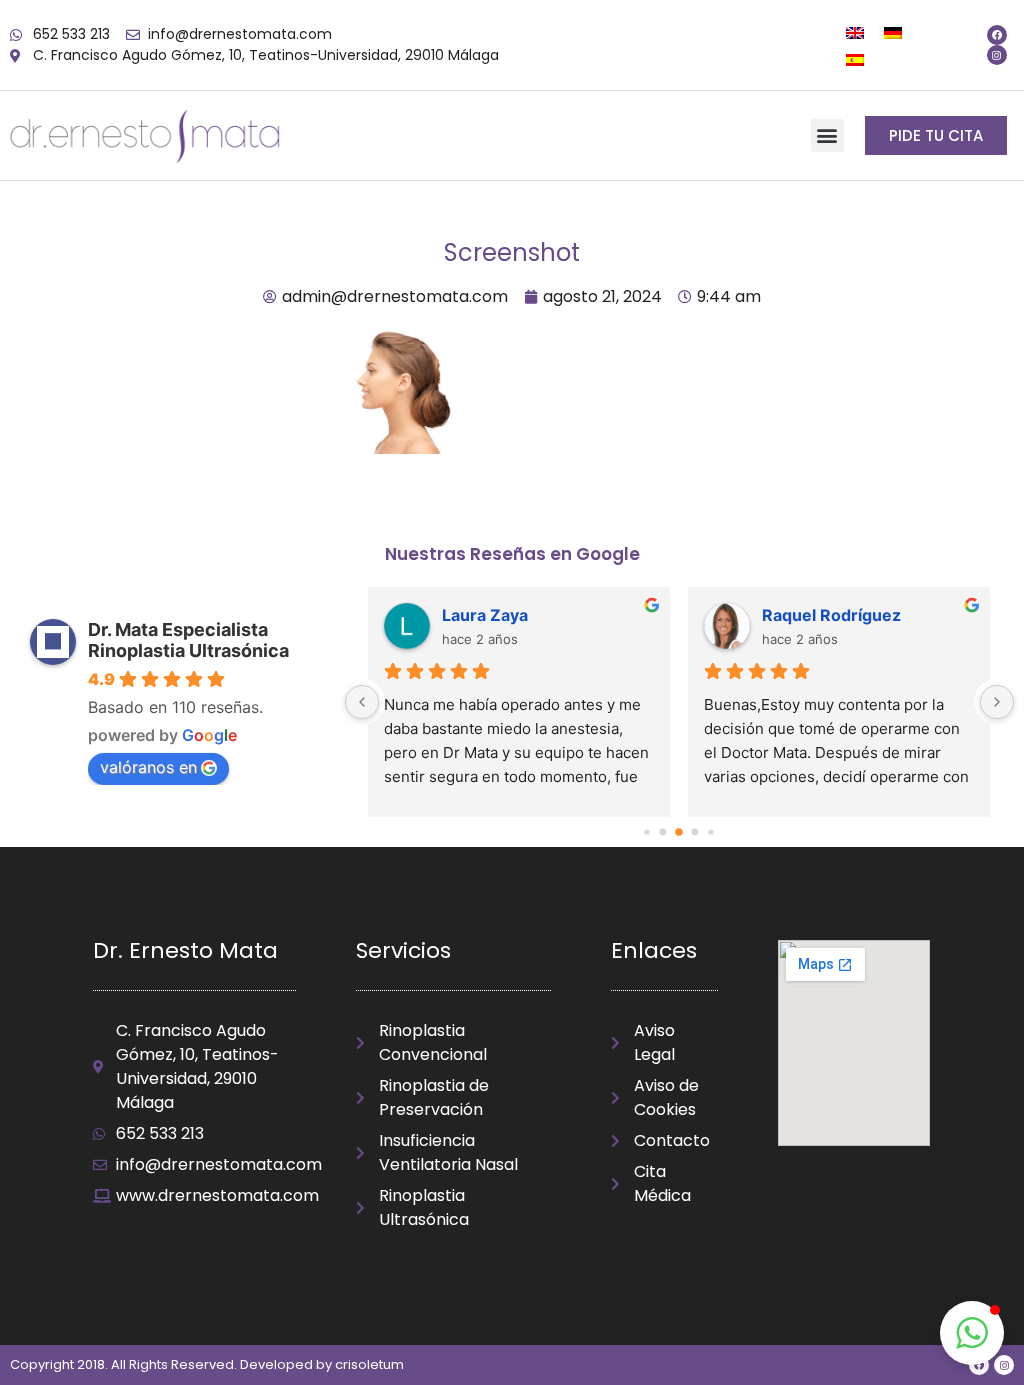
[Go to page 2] (680, 832)
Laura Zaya (485, 615)
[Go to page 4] (711, 831)
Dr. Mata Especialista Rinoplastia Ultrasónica (188, 640)
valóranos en (148, 767)
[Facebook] (997, 35)
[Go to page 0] (647, 831)
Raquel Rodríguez (831, 615)
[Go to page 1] (663, 831)
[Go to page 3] (695, 831)
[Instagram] (997, 55)
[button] (827, 135)
